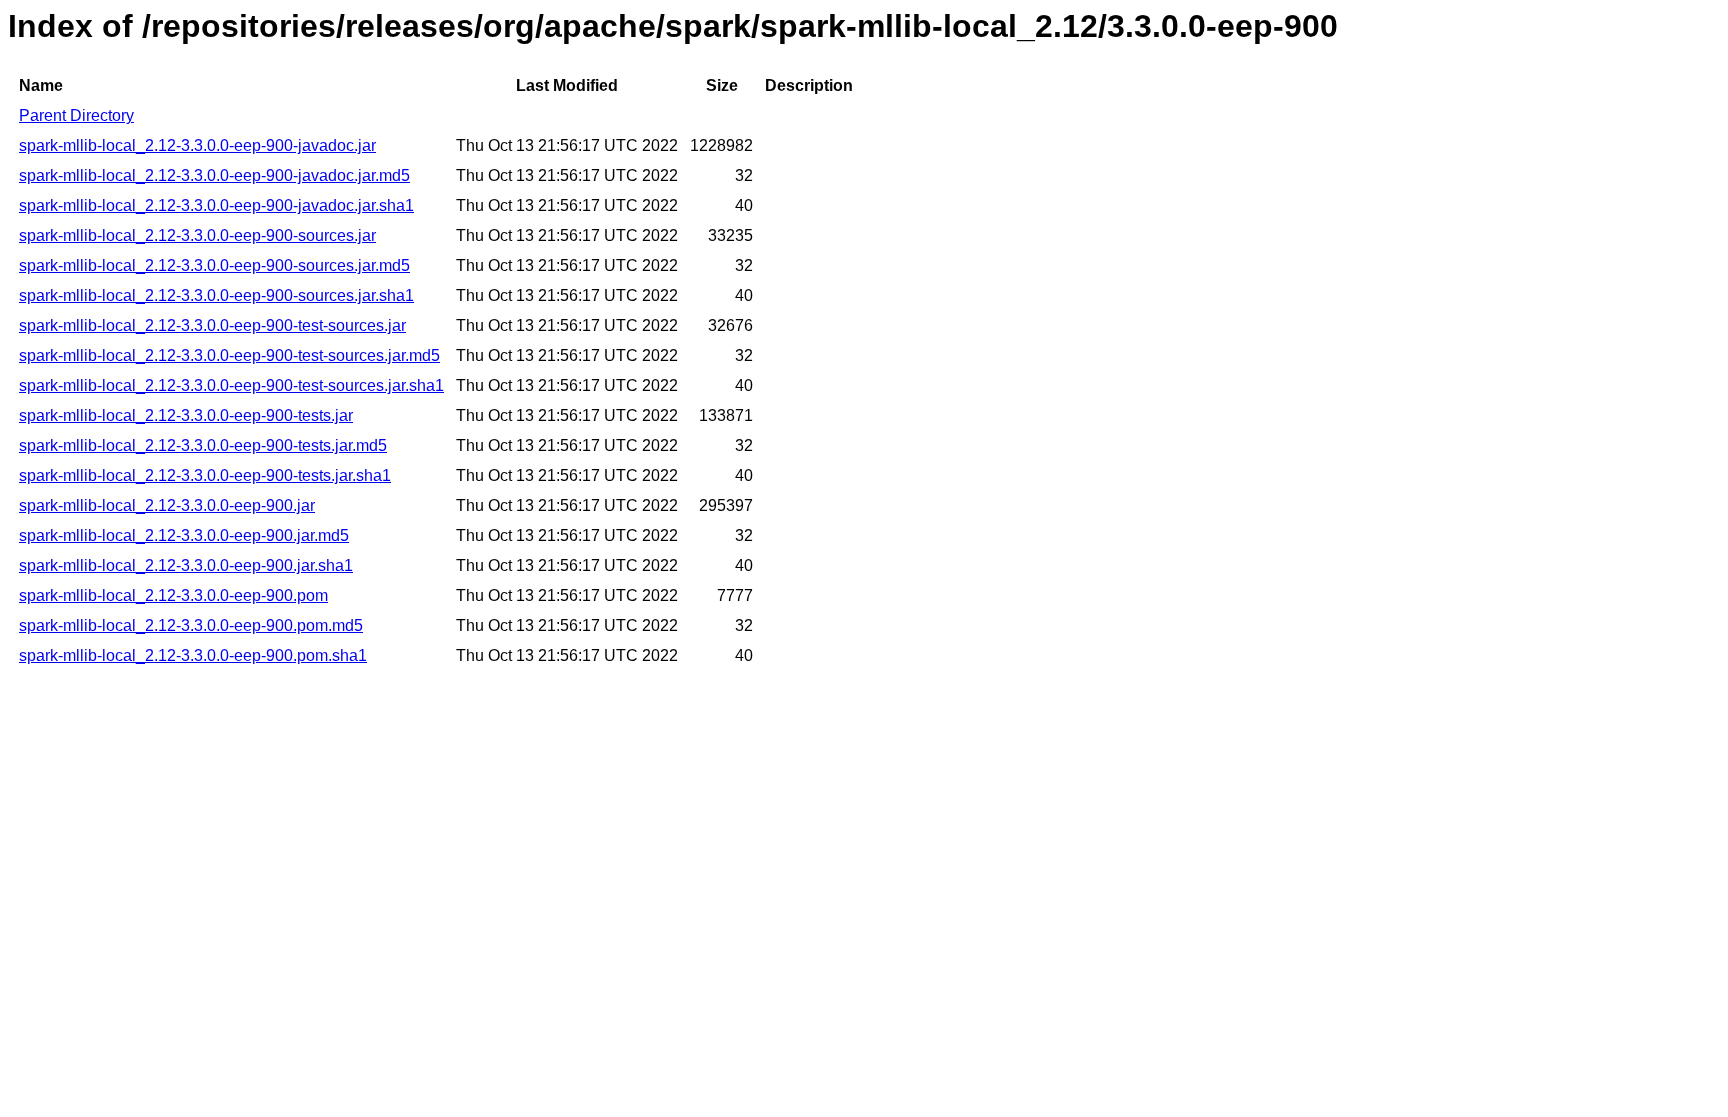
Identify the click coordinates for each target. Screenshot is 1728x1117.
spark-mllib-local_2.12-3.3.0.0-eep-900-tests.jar (186, 415)
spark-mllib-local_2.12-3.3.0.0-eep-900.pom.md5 (191, 625)
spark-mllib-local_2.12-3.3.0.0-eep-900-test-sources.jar (212, 325)
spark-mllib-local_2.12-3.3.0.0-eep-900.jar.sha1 (186, 565)
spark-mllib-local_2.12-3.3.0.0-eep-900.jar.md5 (184, 535)
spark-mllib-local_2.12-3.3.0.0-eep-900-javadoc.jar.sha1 (216, 205)
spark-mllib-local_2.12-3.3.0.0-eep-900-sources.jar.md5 (214, 265)
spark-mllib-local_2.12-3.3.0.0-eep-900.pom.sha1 (193, 655)
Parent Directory (76, 115)
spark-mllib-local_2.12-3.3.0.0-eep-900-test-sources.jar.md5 (229, 355)
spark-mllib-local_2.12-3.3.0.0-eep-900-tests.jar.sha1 (205, 475)
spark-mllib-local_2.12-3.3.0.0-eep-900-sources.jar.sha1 (216, 295)
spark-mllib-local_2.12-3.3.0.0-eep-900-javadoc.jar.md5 (214, 175)
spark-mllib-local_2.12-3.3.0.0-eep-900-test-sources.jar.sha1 (231, 385)
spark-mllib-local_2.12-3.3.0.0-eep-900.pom (173, 595)
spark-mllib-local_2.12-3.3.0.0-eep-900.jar (167, 505)
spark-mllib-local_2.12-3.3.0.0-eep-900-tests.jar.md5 (203, 445)
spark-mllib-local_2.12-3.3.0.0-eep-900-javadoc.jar (197, 145)
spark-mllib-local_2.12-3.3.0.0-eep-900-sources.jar (197, 235)
